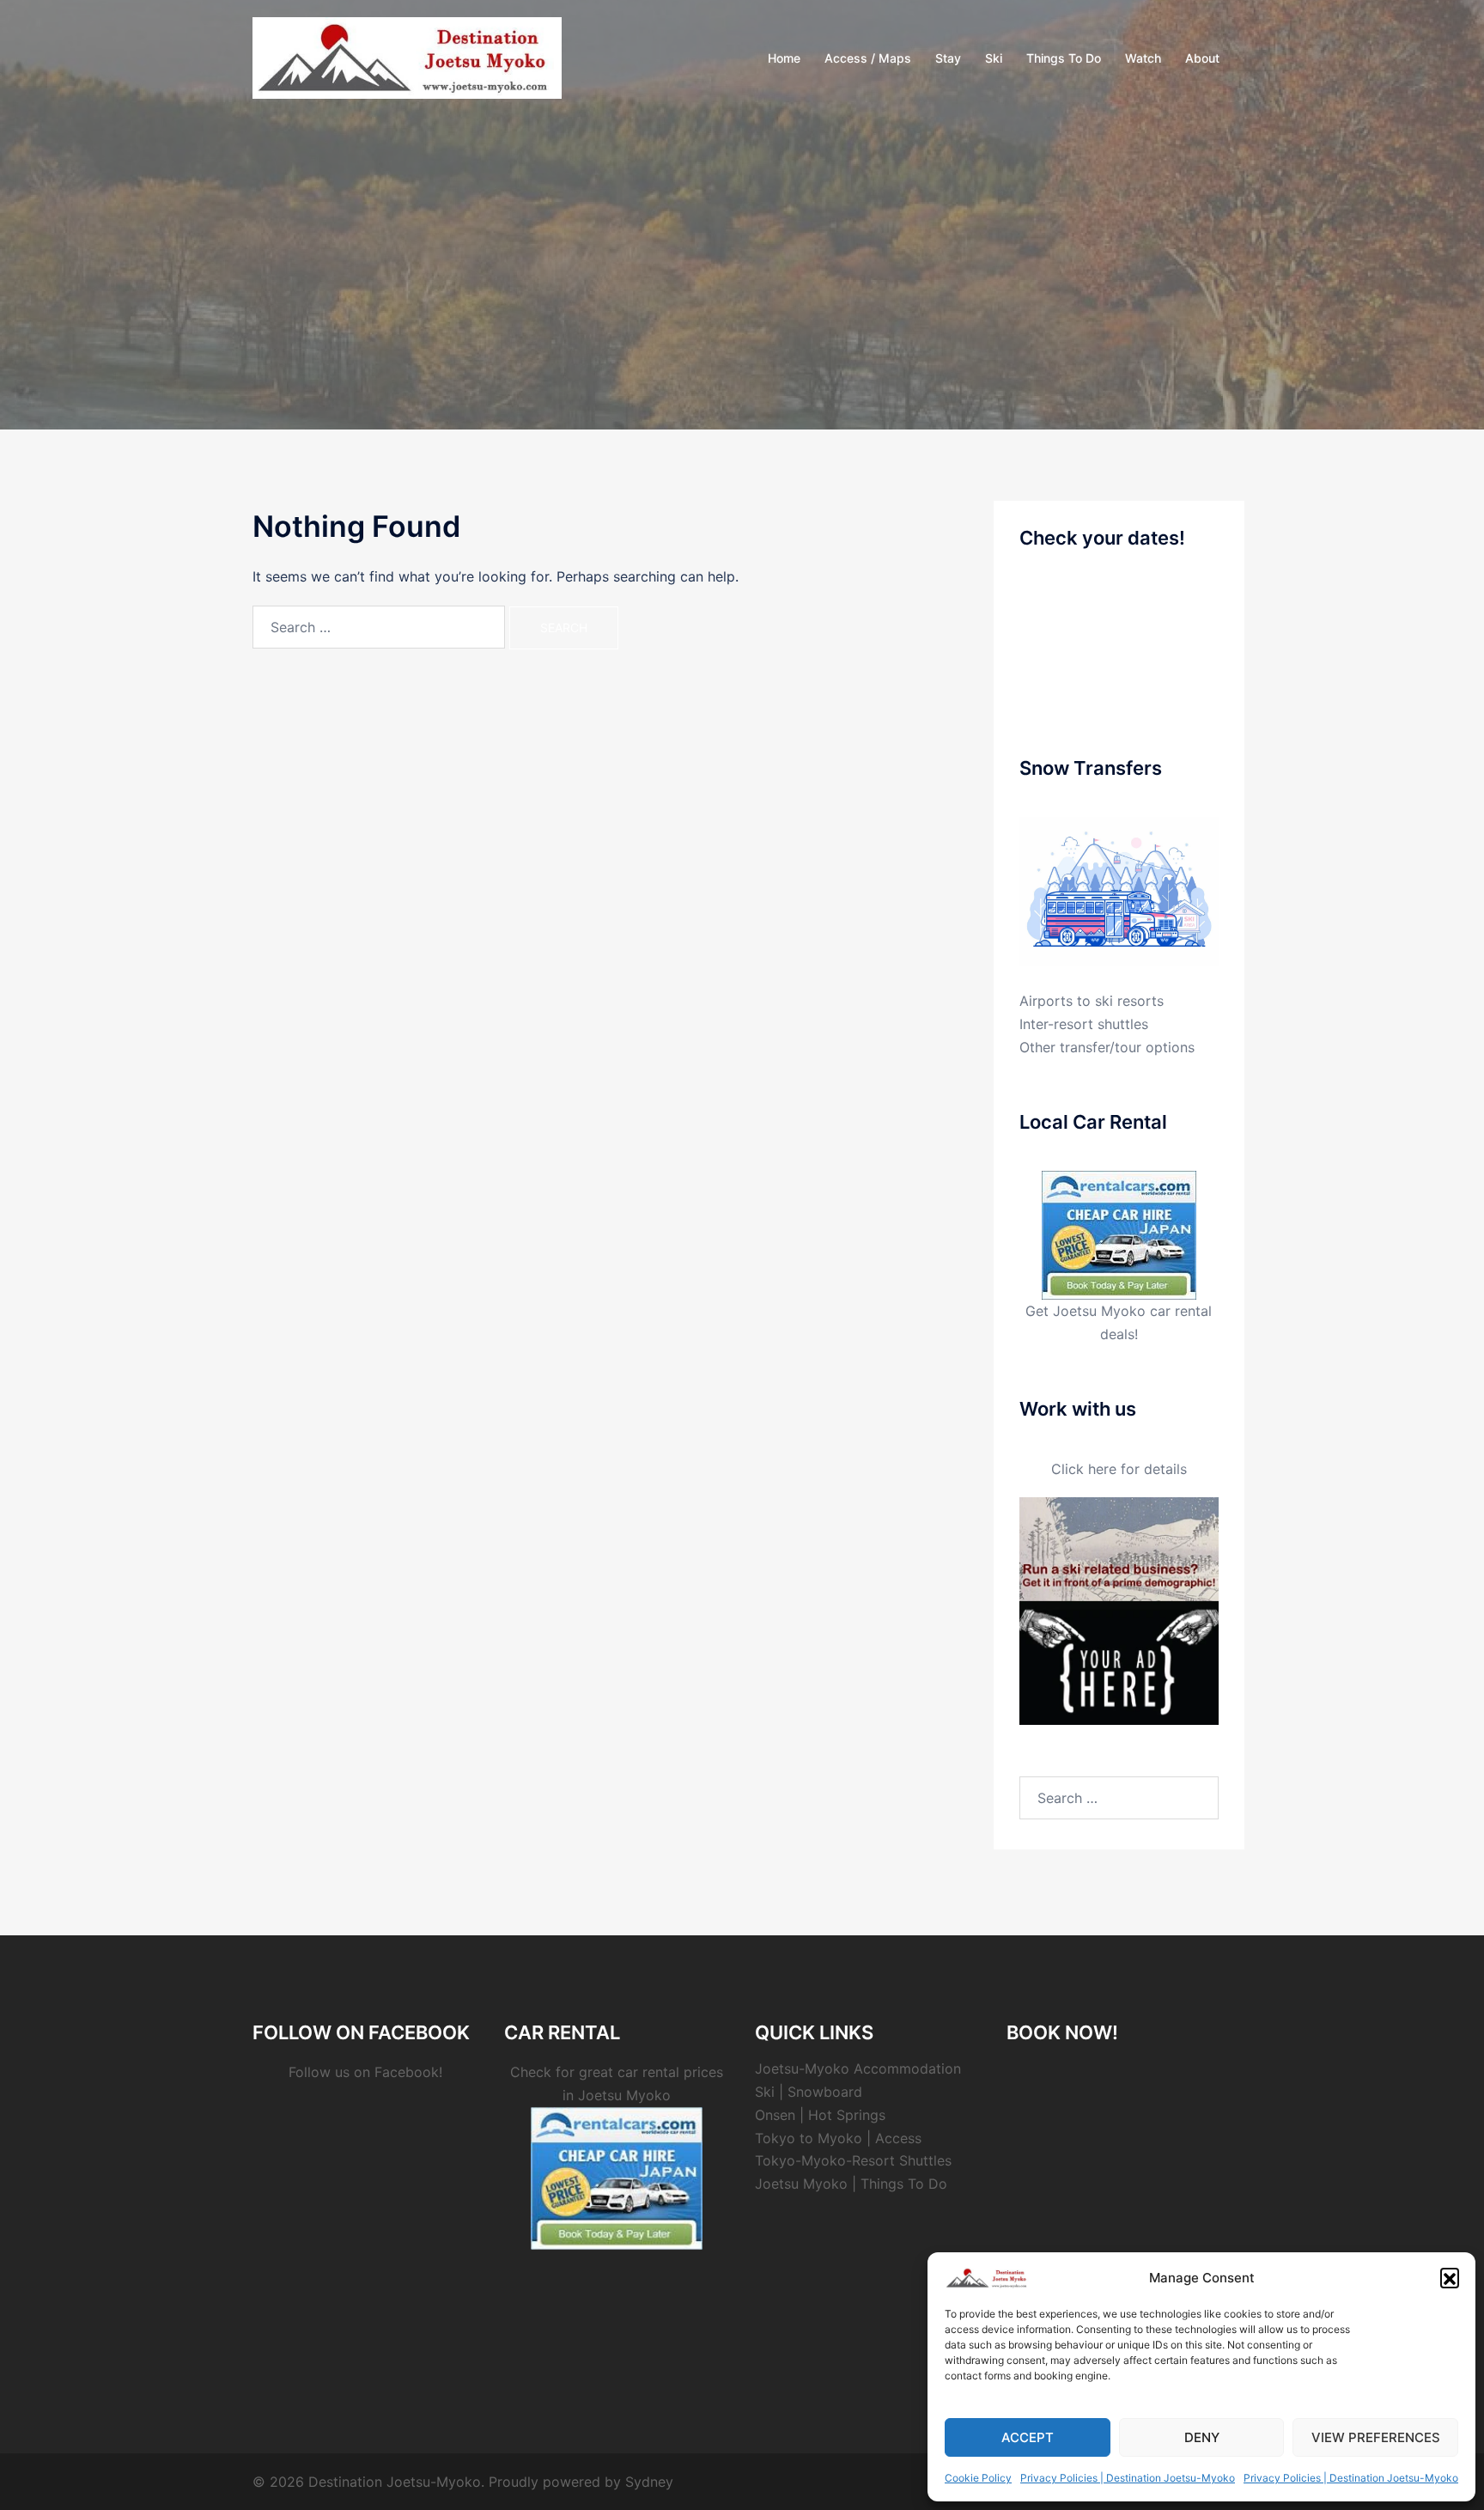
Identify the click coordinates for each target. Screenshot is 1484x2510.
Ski (994, 58)
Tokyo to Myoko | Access (838, 2138)
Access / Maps (868, 58)
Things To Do (1064, 58)
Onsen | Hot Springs (820, 2115)
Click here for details (1119, 1469)
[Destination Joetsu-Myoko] (407, 57)
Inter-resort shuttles (1084, 1024)
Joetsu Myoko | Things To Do (851, 2184)
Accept (1028, 2437)
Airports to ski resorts (1092, 1001)
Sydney (649, 2482)
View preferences (1376, 2437)
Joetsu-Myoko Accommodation (858, 2068)
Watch (1143, 58)
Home (784, 58)
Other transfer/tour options (1107, 1047)
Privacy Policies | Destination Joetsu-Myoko (1128, 2478)
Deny (1202, 2437)
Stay (948, 58)
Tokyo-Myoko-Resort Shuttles (853, 2160)
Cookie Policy (978, 2478)
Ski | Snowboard (809, 2092)
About (1202, 58)
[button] (1450, 2277)
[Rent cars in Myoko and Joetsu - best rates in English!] (1119, 1234)
